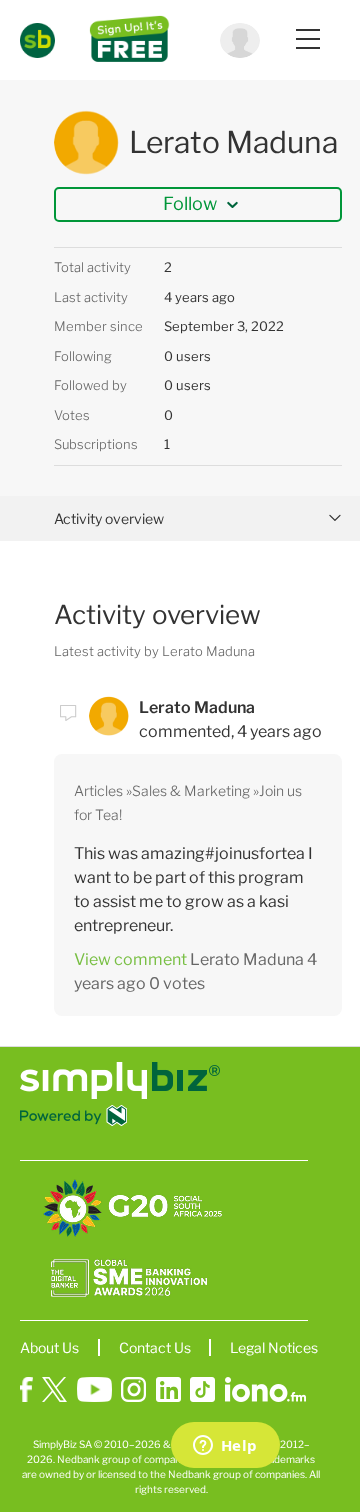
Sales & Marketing (191, 790)
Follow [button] (190, 203)
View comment (130, 959)
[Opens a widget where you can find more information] (225, 1447)
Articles (98, 790)
